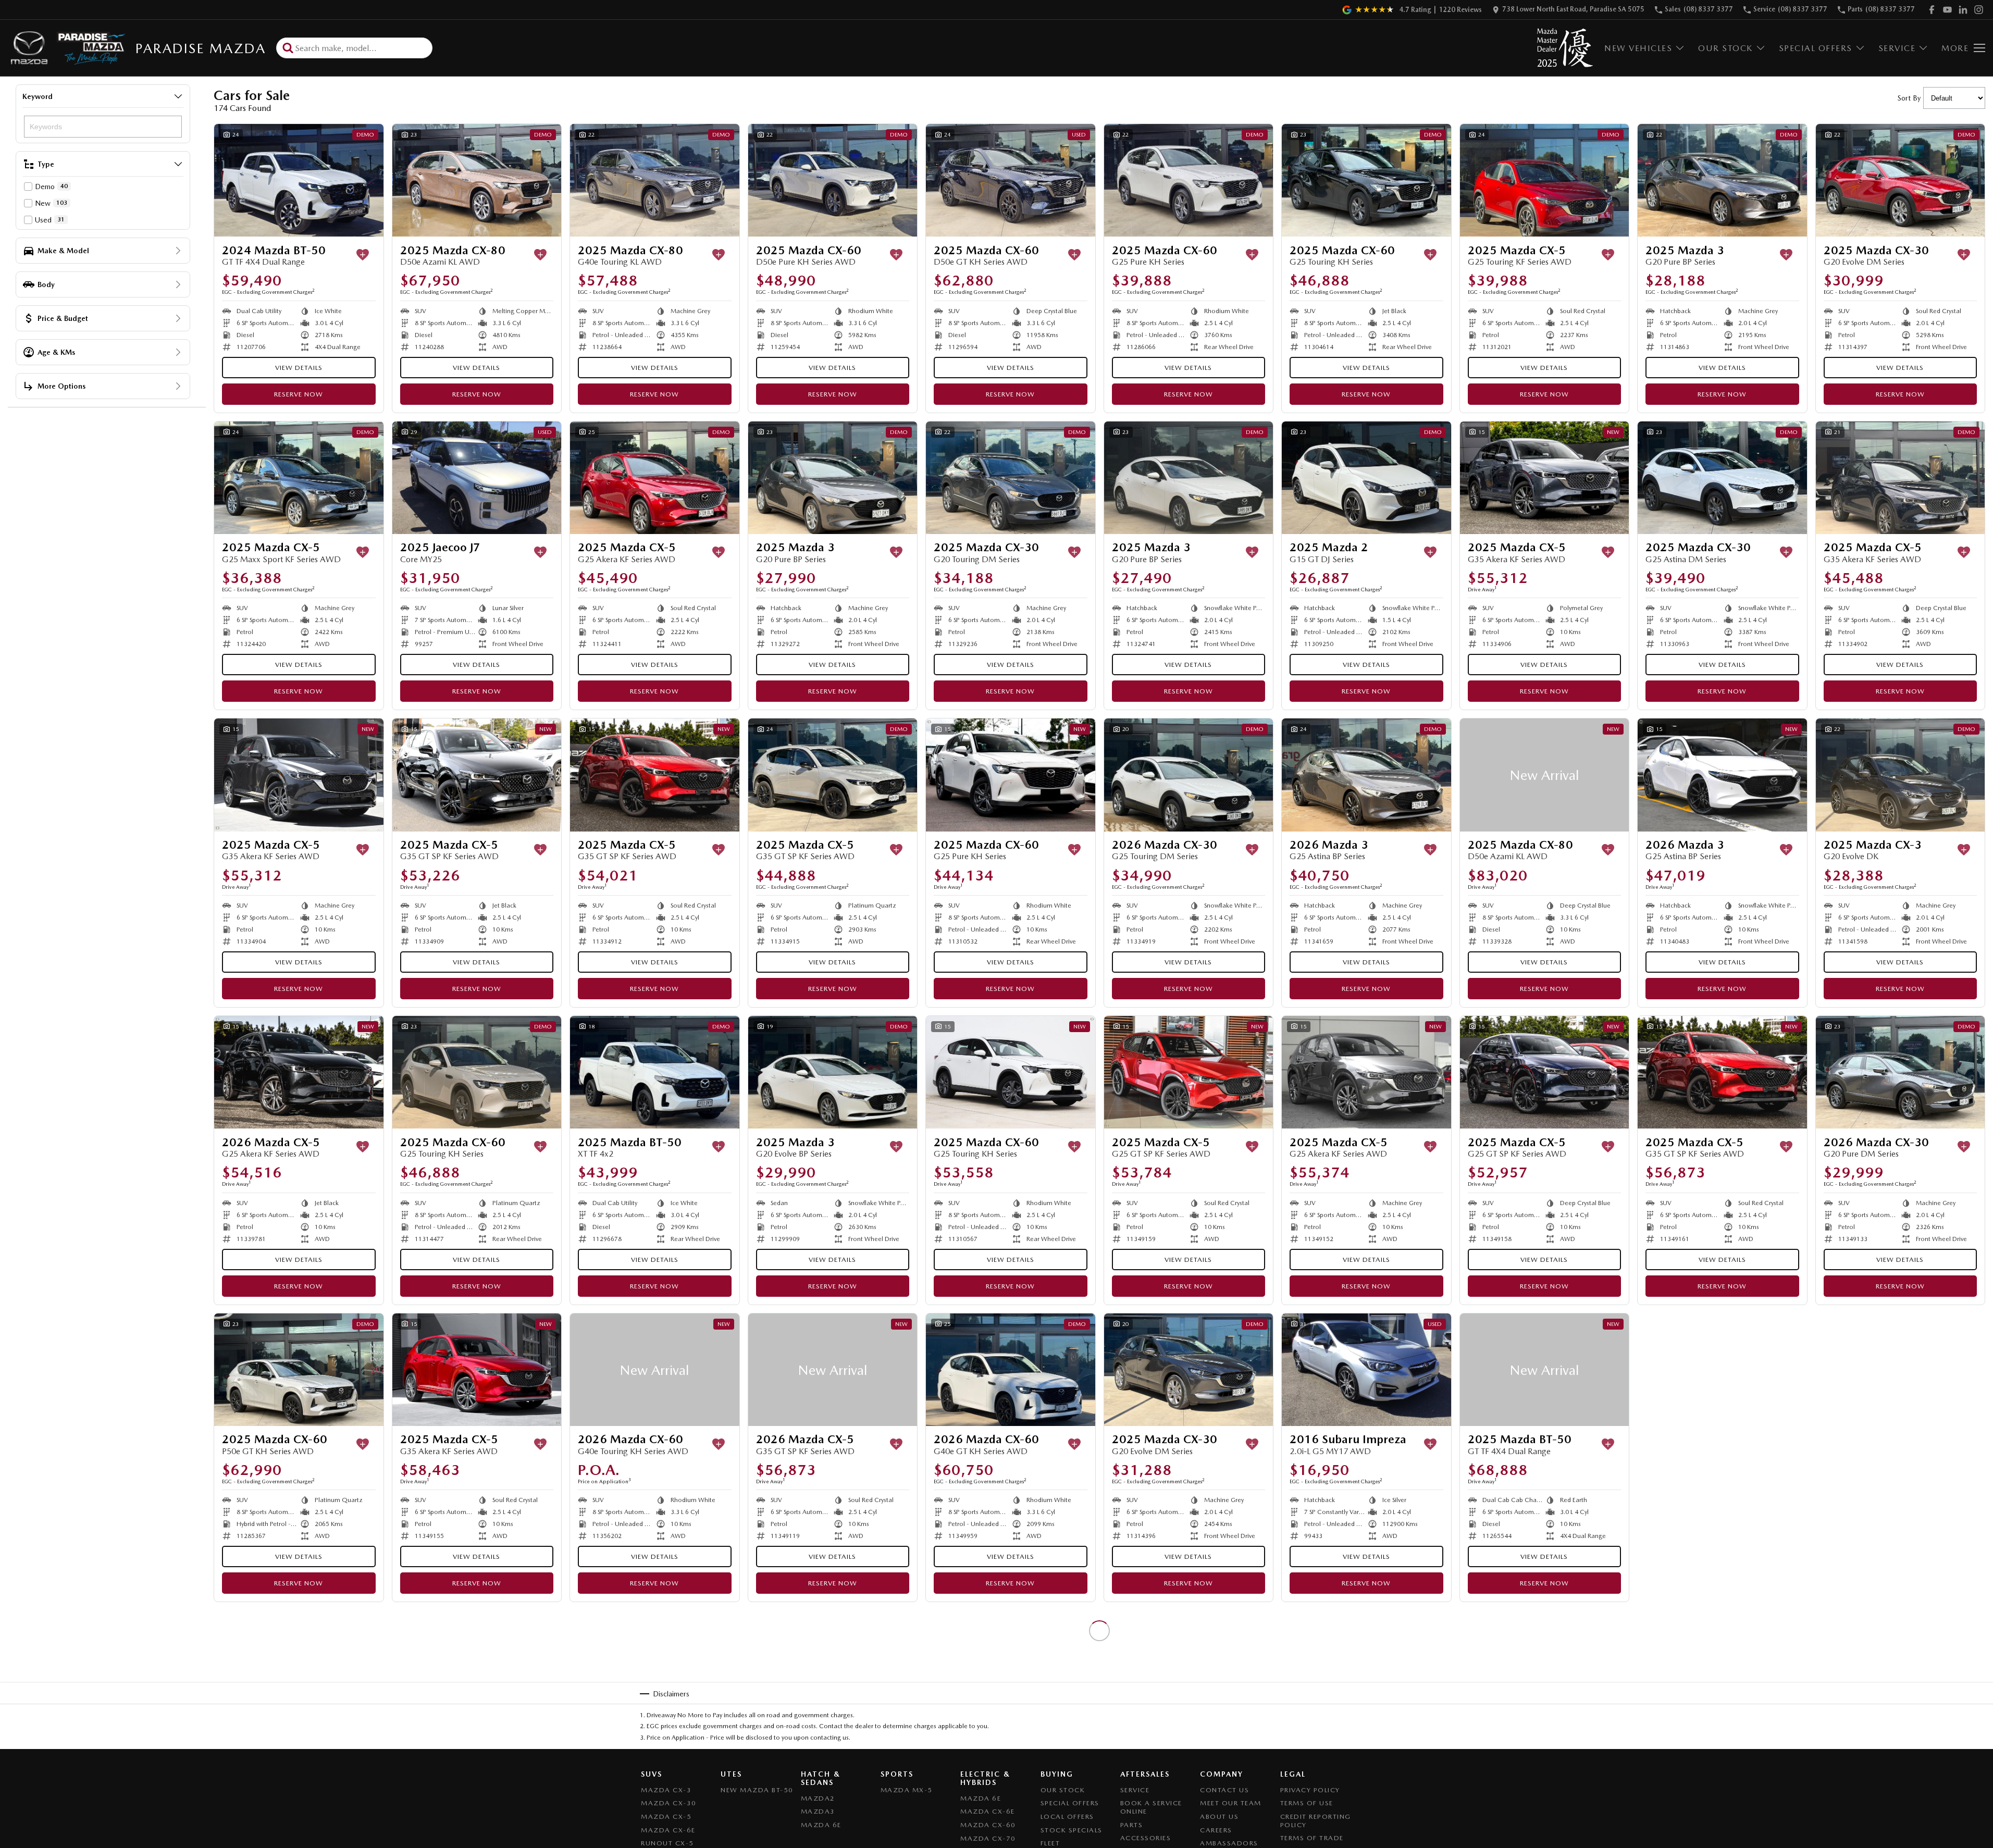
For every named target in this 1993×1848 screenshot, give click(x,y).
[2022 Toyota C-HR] (1901, 1370)
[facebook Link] (1932, 10)
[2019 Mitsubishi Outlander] (1722, 1370)
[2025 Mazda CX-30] (1901, 180)
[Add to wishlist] (363, 255)
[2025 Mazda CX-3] (1901, 775)
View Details (299, 368)
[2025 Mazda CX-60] (833, 180)
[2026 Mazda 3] (1366, 775)
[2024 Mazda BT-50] (299, 180)
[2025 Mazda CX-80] (477, 180)
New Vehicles (1638, 48)
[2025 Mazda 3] (1722, 180)
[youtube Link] (1947, 10)
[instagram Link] (1979, 10)
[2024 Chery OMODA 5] (1189, 1667)
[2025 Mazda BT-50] (655, 1072)
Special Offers (1816, 48)
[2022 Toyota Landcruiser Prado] (299, 1667)
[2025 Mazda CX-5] (1545, 180)
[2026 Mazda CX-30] (1189, 775)
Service (1897, 48)
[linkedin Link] (1963, 10)
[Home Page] (66, 48)
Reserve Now (299, 394)
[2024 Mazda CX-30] (1366, 1667)
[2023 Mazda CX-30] (833, 1667)
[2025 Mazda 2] (1366, 478)
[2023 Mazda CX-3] (1011, 1667)
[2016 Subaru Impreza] (1366, 1370)
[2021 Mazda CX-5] (1901, 1667)
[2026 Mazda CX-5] (299, 1072)
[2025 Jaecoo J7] (477, 478)
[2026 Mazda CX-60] (655, 1370)
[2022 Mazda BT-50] (655, 1667)
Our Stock (1725, 48)
